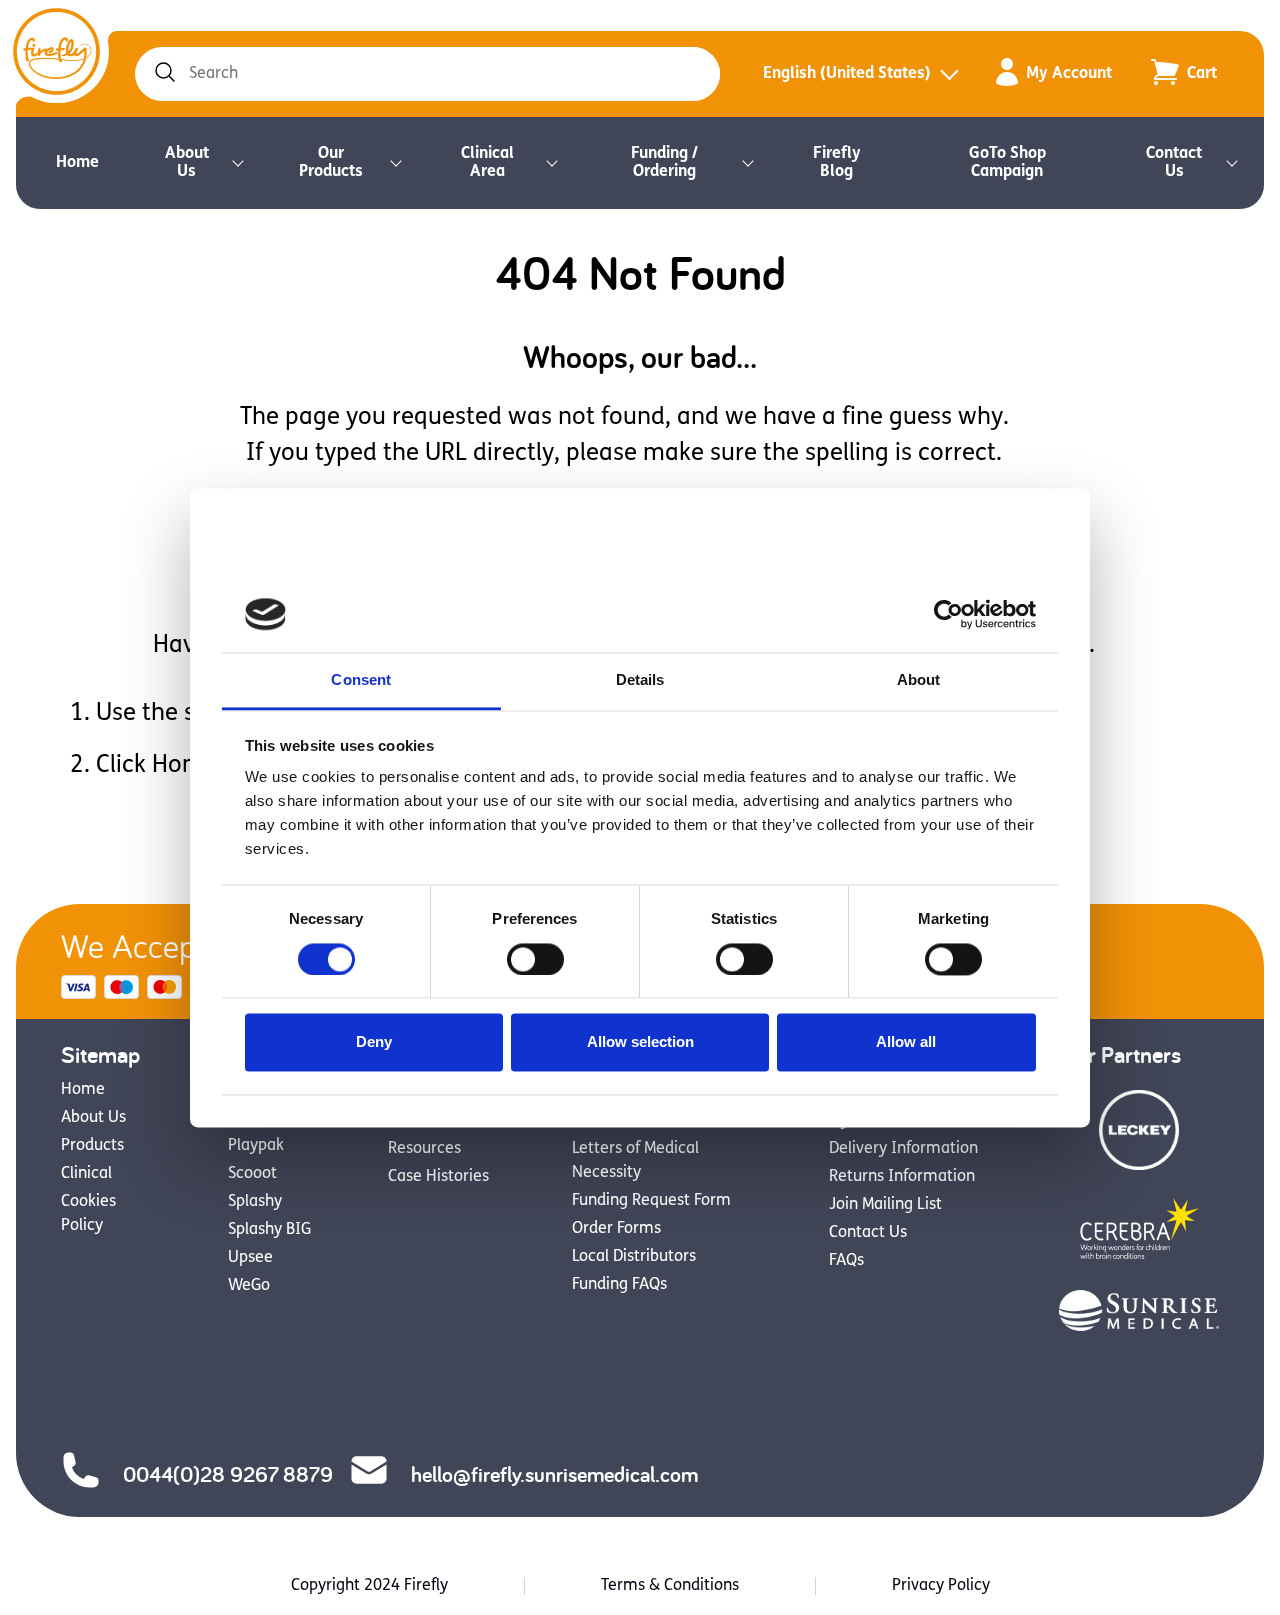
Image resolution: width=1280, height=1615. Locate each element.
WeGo (249, 1286)
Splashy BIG (269, 1230)
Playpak (256, 1146)
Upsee (250, 1258)
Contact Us (1174, 163)
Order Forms (616, 1229)
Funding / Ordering (664, 163)
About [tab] (919, 680)
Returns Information (902, 1177)
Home (77, 163)
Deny (374, 1042)
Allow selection (640, 1042)
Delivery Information (903, 1149)
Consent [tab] (361, 680)
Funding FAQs (619, 1285)
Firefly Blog (837, 163)
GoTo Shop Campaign (1007, 163)
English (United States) (847, 74)
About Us (187, 163)
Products (92, 1146)
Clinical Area (487, 163)
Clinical (86, 1174)
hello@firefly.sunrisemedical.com (554, 1474)
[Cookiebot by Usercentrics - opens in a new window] (948, 614)
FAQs (846, 1261)
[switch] (535, 959)
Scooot (252, 1174)
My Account (1069, 74)
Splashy (255, 1202)
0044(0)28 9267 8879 (228, 1474)
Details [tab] (640, 680)
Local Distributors (634, 1257)
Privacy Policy (941, 1586)
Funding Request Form (651, 1201)
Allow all (906, 1042)
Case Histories (438, 1177)
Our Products (331, 163)
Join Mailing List (885, 1205)
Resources (424, 1149)
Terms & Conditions (670, 1586)
